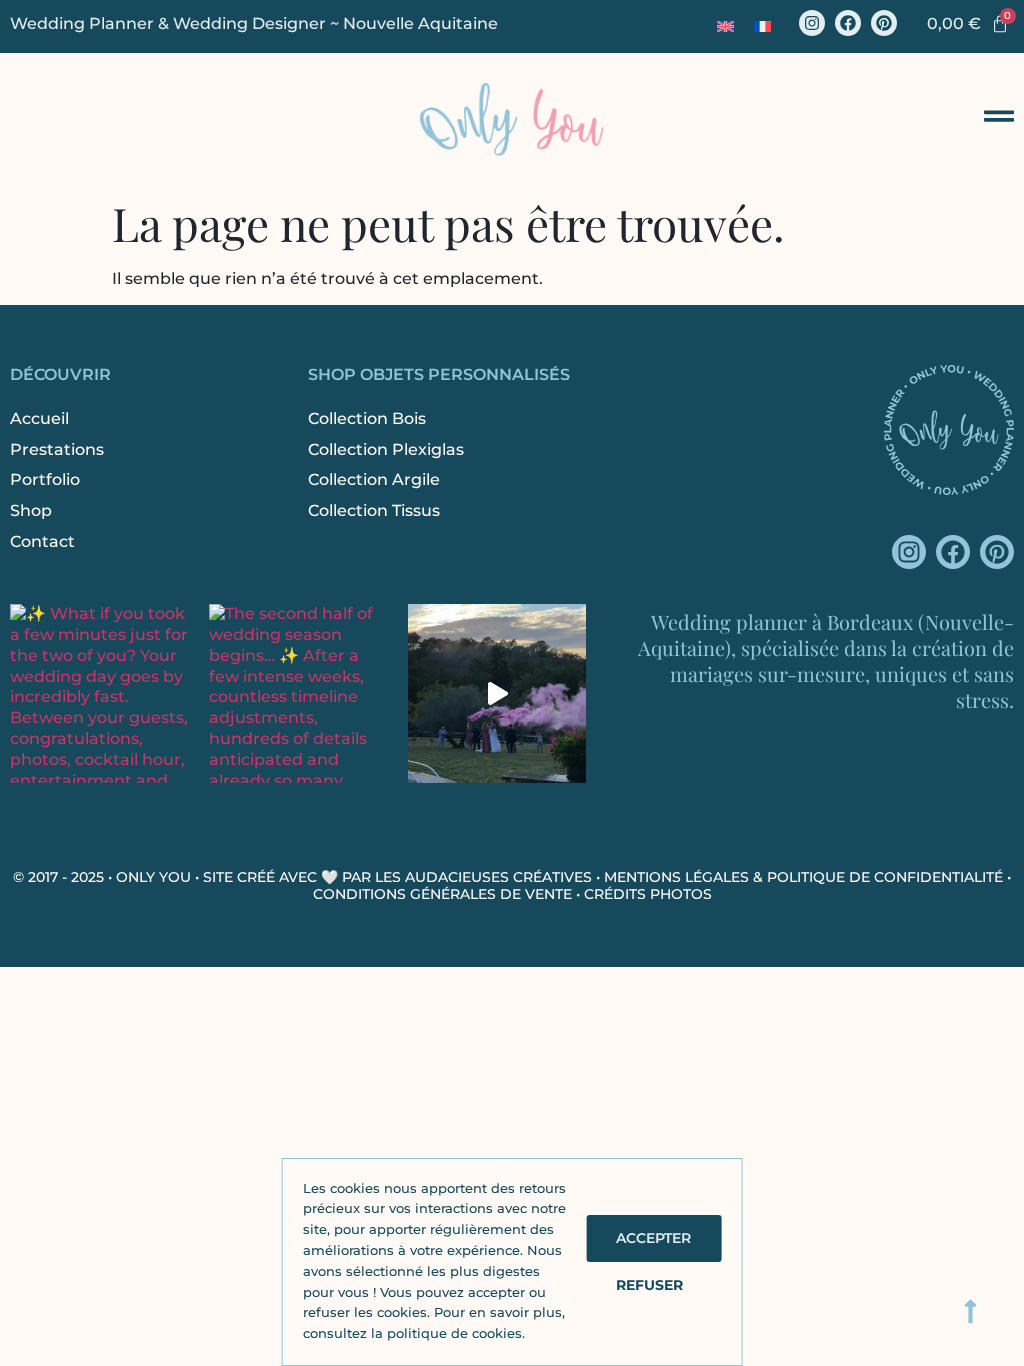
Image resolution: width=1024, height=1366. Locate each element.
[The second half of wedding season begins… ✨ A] (298, 693)
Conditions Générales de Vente (442, 894)
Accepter (653, 1238)
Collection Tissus (374, 510)
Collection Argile (374, 479)
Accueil (39, 418)
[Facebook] (848, 23)
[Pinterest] (884, 23)
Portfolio (45, 479)
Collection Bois (367, 418)
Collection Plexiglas (386, 449)
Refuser (649, 1285)
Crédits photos (648, 894)
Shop (31, 510)
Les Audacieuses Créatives (483, 877)
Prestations (57, 449)
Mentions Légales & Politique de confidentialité (803, 877)
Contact (42, 541)
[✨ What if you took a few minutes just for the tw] (99, 693)
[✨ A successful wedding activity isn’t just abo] (497, 693)
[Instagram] (812, 23)
